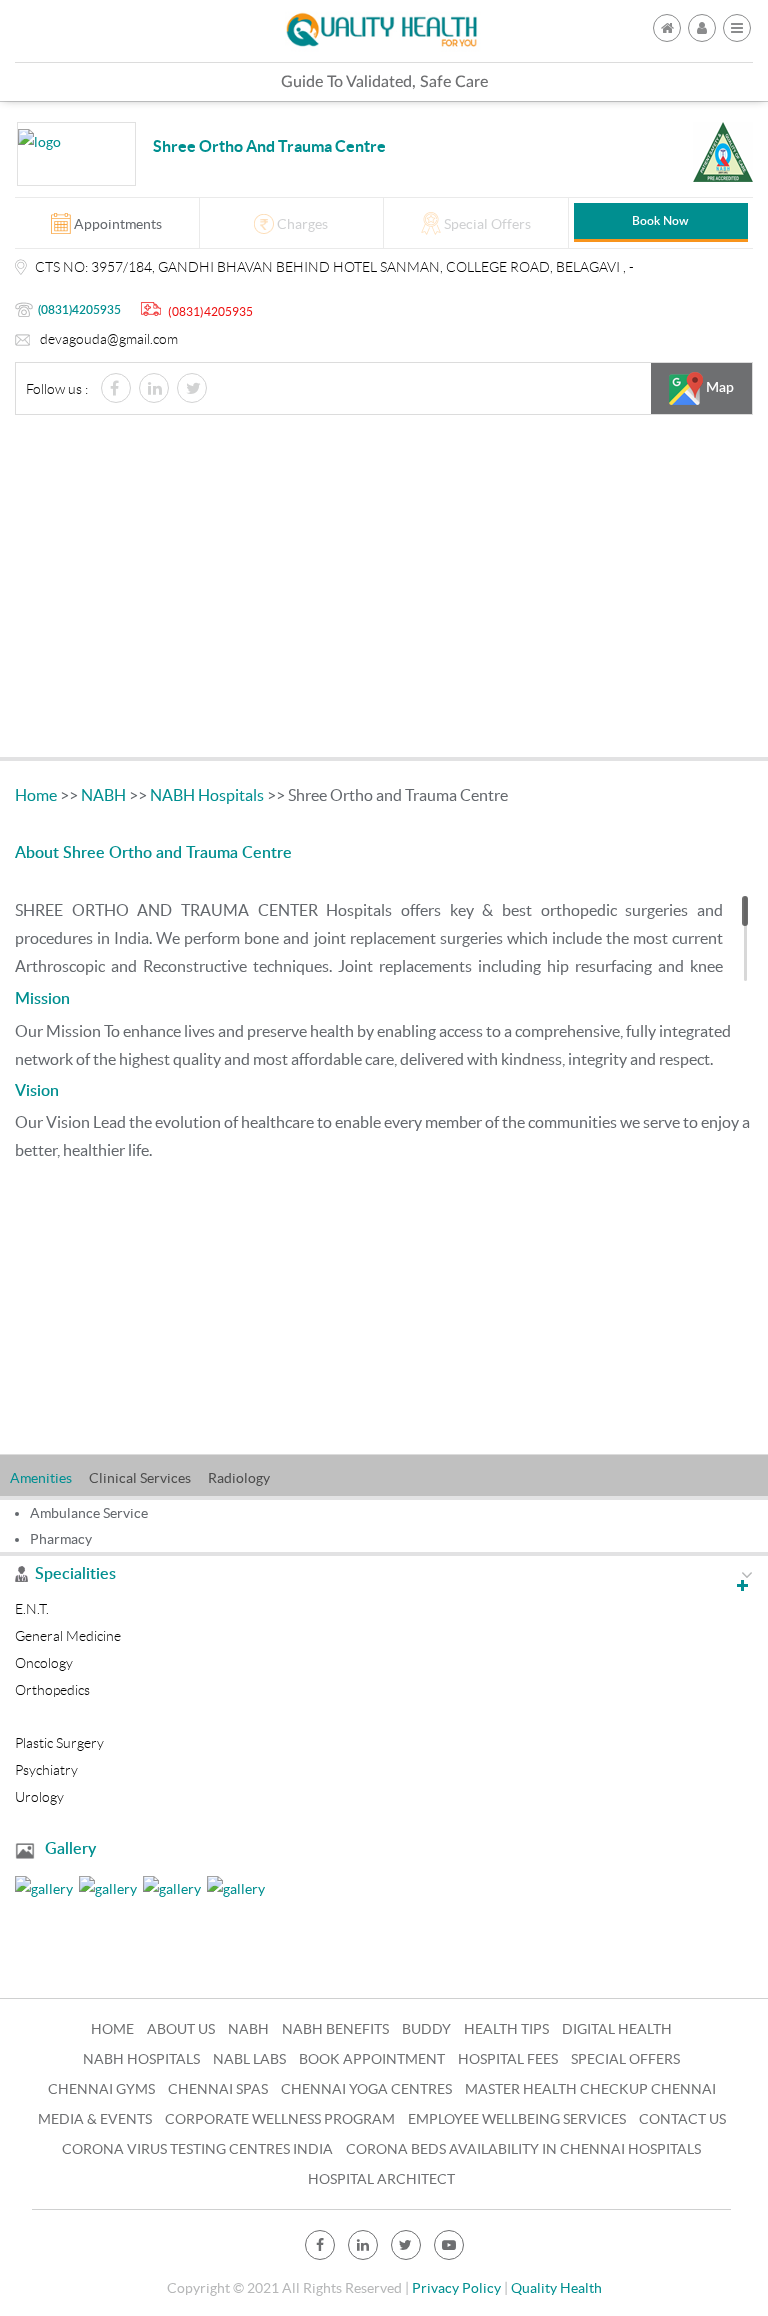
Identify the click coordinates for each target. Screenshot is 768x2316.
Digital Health (617, 2029)
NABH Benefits (335, 2029)
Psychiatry (46, 1770)
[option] (49, 1475)
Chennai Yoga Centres (366, 2089)
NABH (103, 795)
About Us (181, 2029)
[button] (737, 28)
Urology (39, 1797)
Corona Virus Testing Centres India (197, 2149)
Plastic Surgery (59, 1743)
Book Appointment (372, 2059)
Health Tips (506, 2029)
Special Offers (625, 2059)
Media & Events (95, 2119)
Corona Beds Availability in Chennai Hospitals (523, 2149)
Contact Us (682, 2119)
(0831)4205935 (79, 310)
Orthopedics (52, 1690)
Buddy (426, 2029)
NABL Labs (249, 2059)
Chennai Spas (218, 2089)
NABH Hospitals (207, 795)
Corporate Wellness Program (280, 2119)
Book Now (660, 221)
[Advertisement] (384, 591)
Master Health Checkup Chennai (590, 2089)
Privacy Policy (456, 2288)
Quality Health (556, 2288)
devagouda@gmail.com (109, 339)
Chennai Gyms (101, 2089)
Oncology (44, 1663)
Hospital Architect (381, 2179)
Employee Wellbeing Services (517, 2119)
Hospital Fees (508, 2059)
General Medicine (68, 1636)
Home (36, 795)
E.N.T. (32, 1609)
